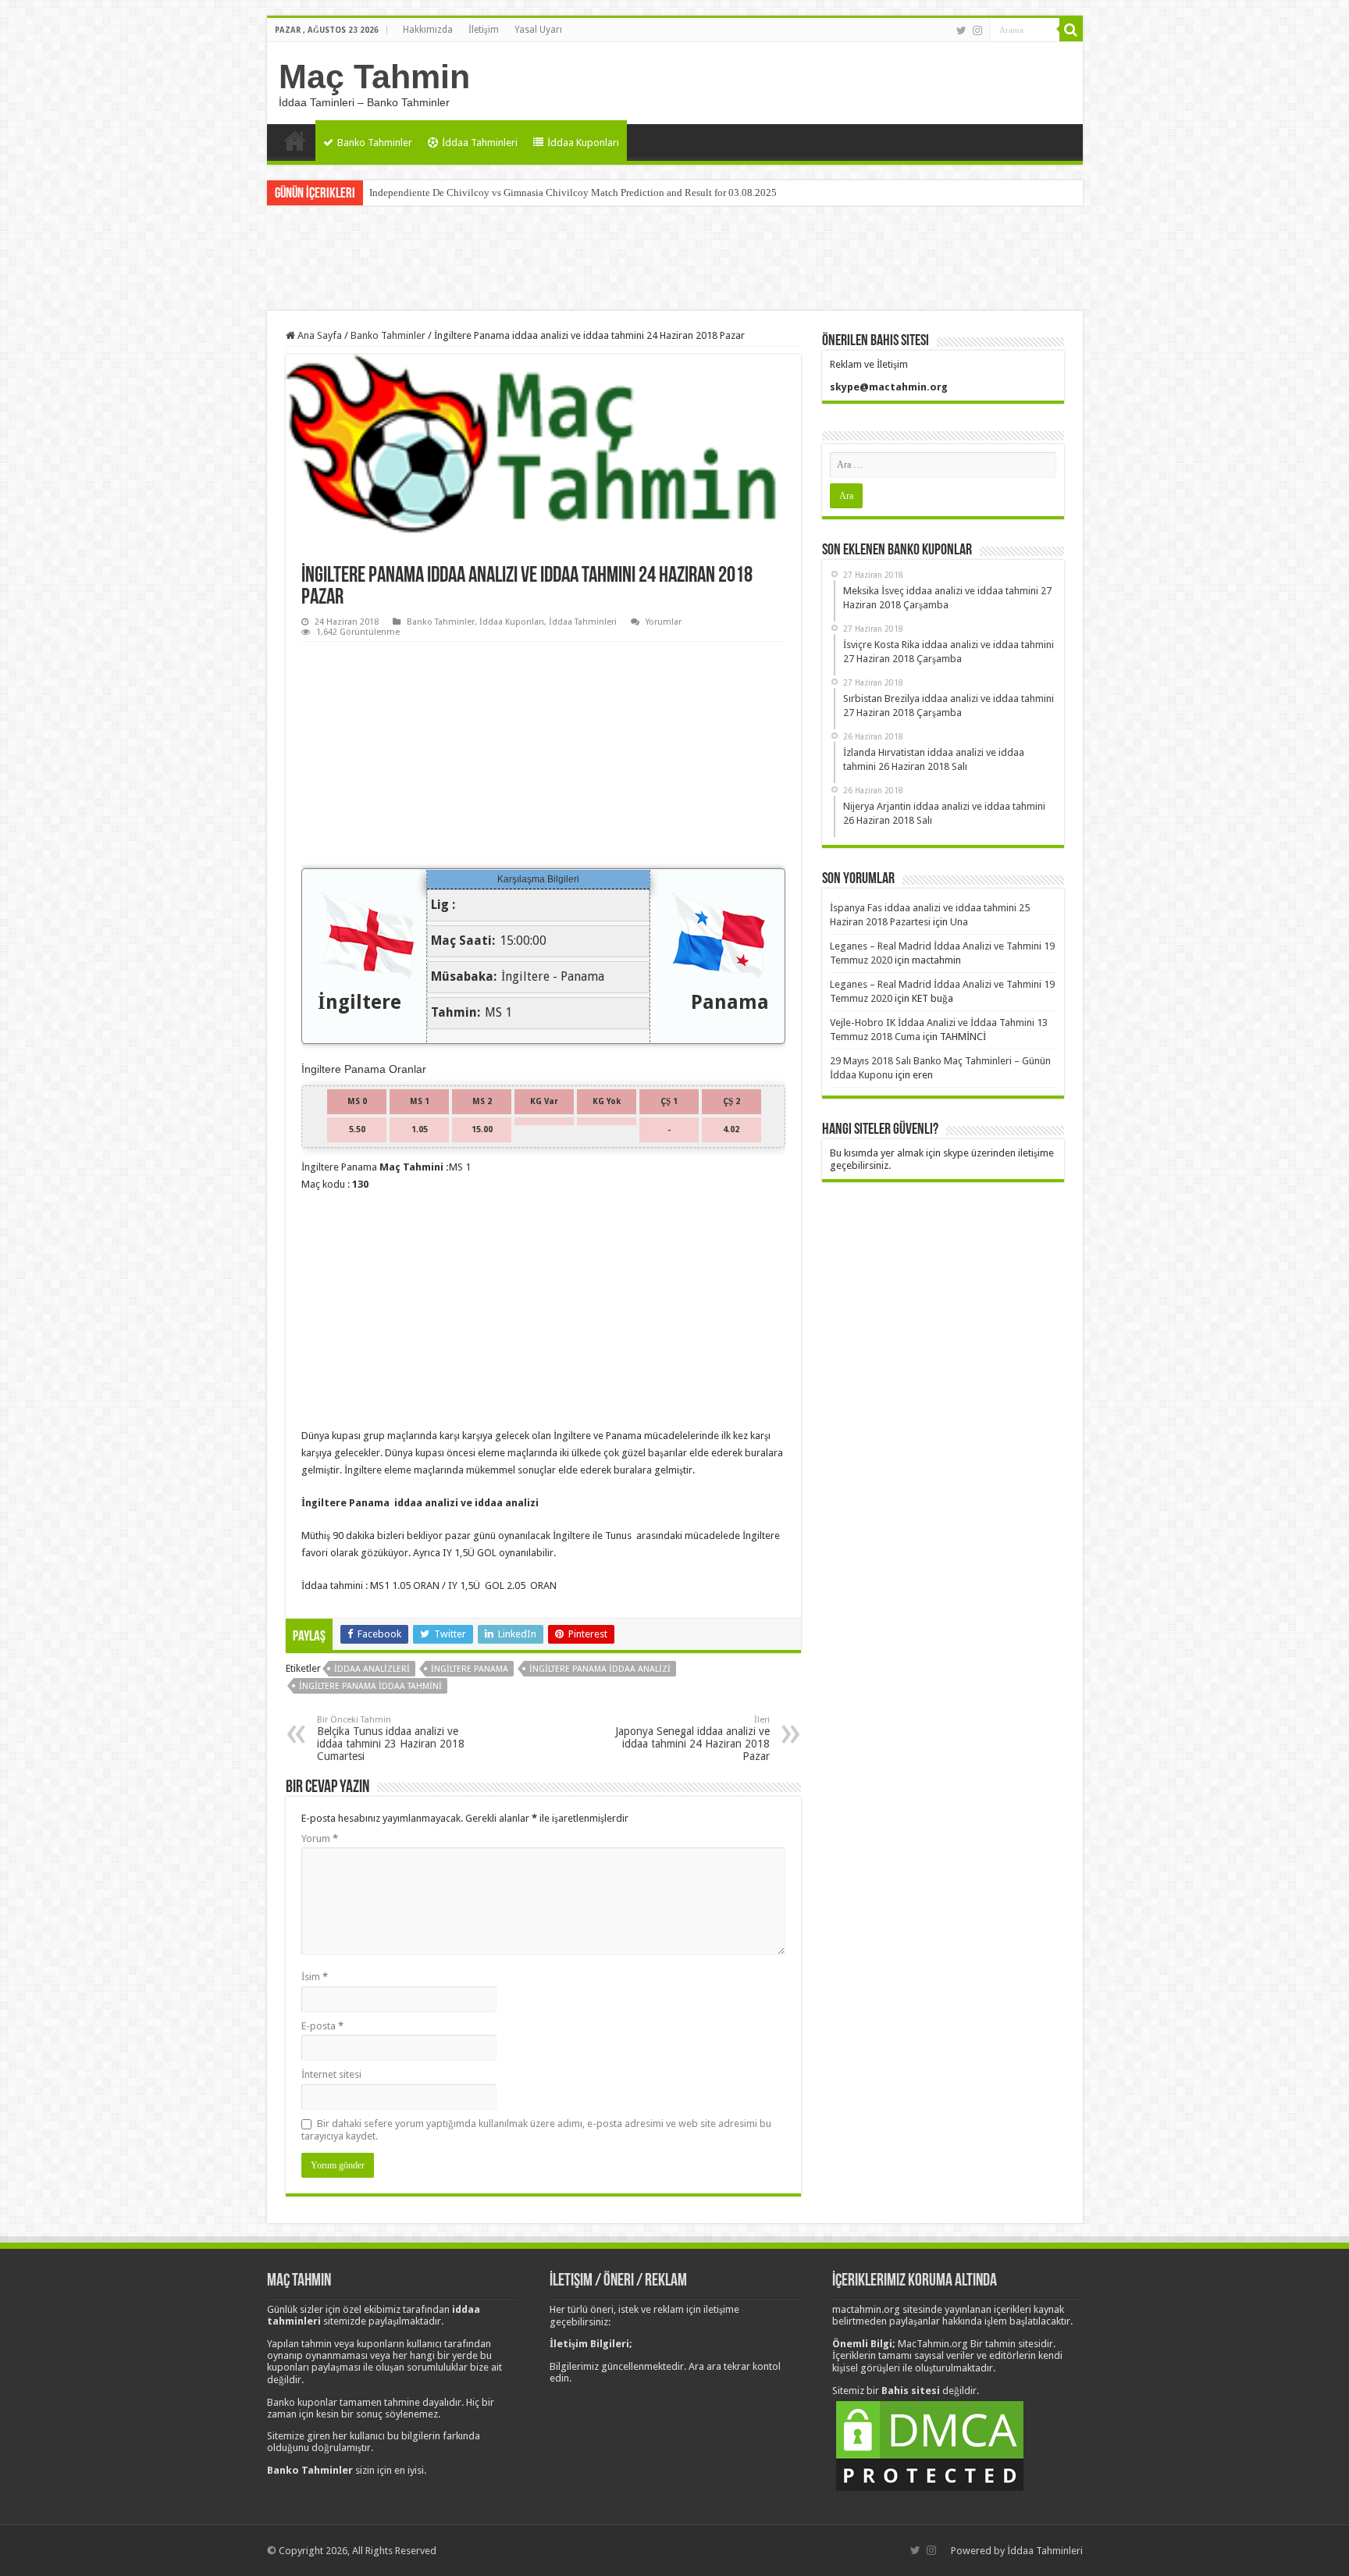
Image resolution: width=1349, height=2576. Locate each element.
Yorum (320, 1838)
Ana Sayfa (295, 141)
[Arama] (1071, 30)
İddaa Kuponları (583, 143)
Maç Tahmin (374, 77)
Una (959, 922)
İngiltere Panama (470, 1669)
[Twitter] (961, 30)
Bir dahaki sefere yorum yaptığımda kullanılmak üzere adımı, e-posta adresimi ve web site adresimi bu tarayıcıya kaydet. (536, 2130)
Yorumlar (664, 622)
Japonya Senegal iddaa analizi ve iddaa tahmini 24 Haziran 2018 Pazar (692, 1739)
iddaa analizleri (372, 1669)
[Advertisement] (674, 260)
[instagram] (977, 30)
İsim (315, 1977)
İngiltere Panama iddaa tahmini (370, 1686)
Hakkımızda (428, 30)
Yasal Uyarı (538, 30)
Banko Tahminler (375, 143)
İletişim (484, 30)
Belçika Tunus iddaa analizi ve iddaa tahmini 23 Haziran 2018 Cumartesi (391, 1739)
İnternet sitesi (331, 2074)
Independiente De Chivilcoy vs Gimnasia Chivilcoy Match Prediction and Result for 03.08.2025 (573, 192)
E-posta (322, 2026)
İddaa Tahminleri (480, 143)
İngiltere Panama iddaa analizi (600, 1669)
